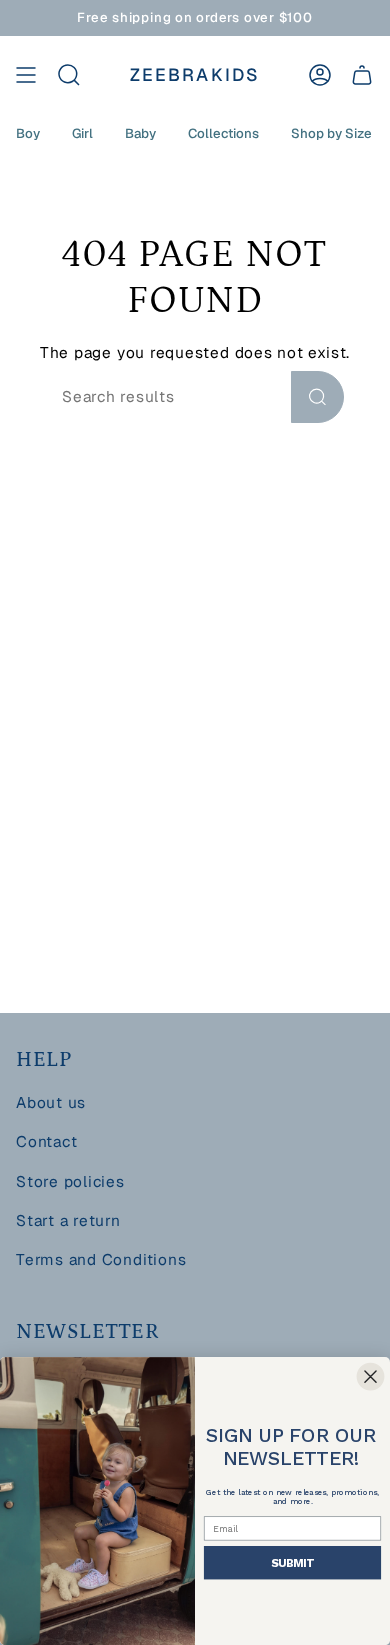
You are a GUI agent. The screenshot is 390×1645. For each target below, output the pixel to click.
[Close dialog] (371, 1376)
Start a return (68, 1221)
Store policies (70, 1182)
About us (51, 1103)
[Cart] (362, 75)
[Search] (317, 397)
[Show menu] (26, 75)
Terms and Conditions (101, 1260)
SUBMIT (292, 1561)
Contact (46, 1142)
